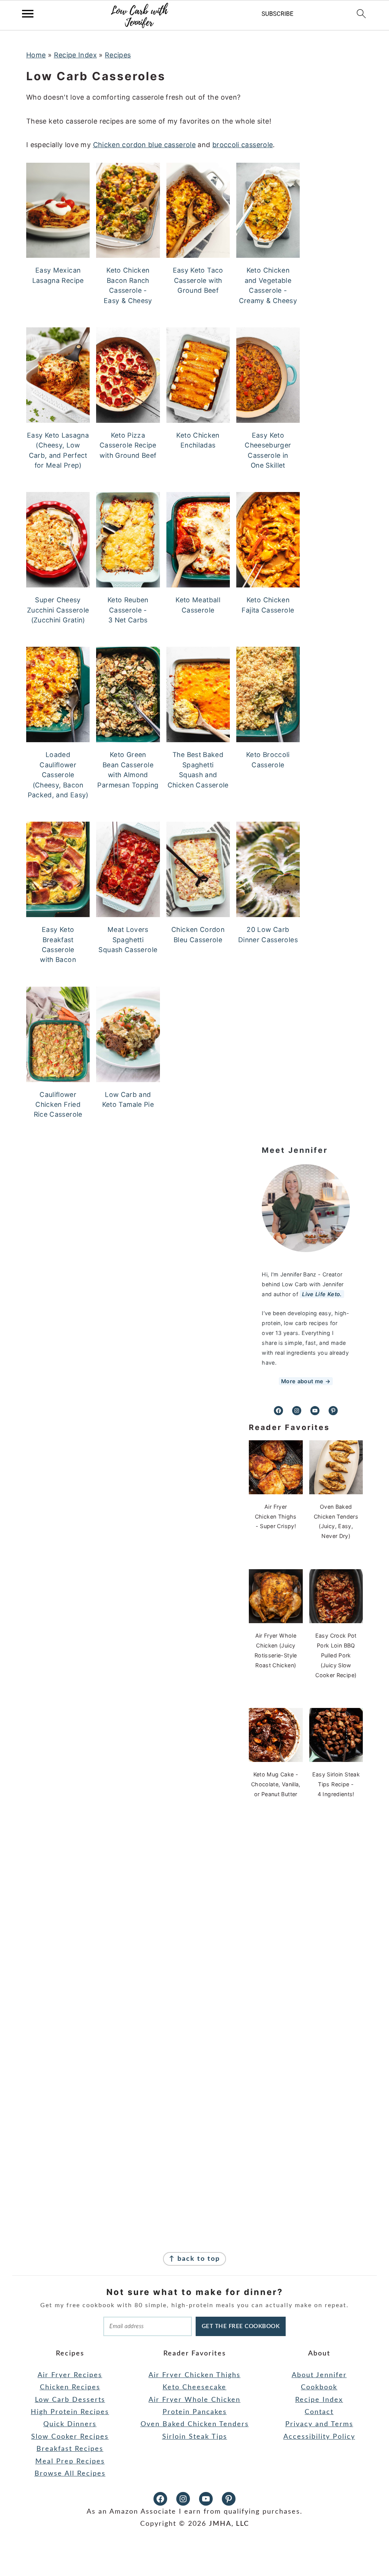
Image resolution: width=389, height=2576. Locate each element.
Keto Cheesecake (194, 2387)
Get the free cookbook (241, 2326)
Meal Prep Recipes (70, 2462)
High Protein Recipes (70, 2412)
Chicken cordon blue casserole (144, 145)
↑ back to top (194, 2259)
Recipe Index (75, 55)
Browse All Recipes (70, 2474)
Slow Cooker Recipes (70, 2437)
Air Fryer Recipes (70, 2375)
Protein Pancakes (195, 2412)
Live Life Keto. (322, 1294)
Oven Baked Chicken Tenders (195, 2424)
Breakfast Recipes (70, 2449)
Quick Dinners (70, 2424)
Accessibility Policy (319, 2437)
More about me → (306, 1381)
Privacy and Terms (319, 2424)
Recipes (118, 55)
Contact (319, 2412)
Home (36, 55)
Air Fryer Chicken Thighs (194, 2375)
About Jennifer (319, 2375)
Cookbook (319, 2387)
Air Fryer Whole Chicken (194, 2400)
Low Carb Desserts (70, 2400)
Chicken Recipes (70, 2387)
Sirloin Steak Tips (195, 2437)
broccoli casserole (243, 145)
